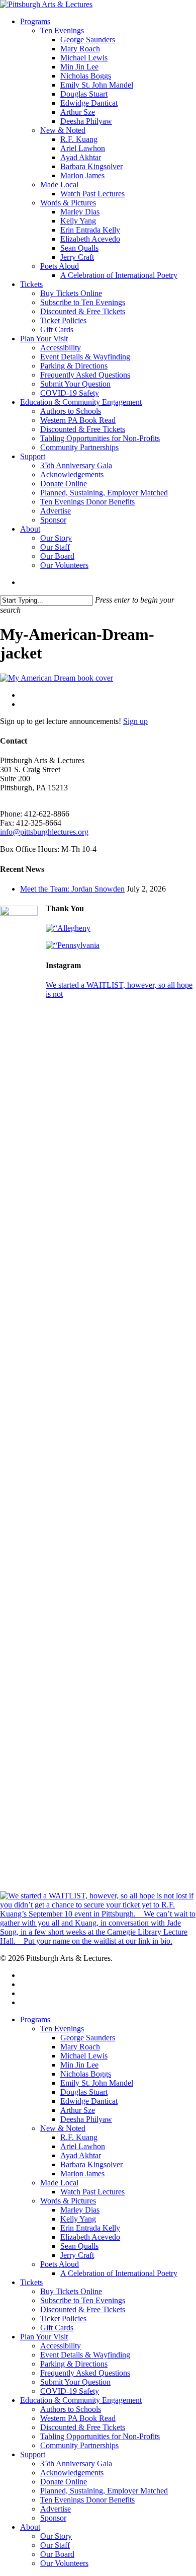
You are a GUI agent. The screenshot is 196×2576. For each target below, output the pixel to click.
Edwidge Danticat (89, 2101)
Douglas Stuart (84, 2092)
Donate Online (64, 2482)
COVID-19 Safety (70, 2391)
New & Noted (63, 2128)
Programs (35, 2019)
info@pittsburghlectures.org (44, 832)
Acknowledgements (72, 2473)
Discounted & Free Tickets (83, 2309)
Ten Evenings (62, 2029)
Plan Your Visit (44, 2337)
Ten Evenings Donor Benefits (87, 2500)
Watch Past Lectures (92, 2192)
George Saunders (88, 2038)
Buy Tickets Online (71, 2291)
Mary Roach (80, 2047)
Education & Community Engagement (81, 2400)
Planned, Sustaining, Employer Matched (104, 2491)
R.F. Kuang (79, 2137)
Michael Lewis (84, 2056)
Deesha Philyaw (86, 2119)
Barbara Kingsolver (91, 2164)
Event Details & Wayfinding (85, 2355)
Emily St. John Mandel (97, 2083)
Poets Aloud (60, 2264)
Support (33, 2454)
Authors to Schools (71, 2409)
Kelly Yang (78, 2219)
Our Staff (55, 2545)
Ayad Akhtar (81, 2155)
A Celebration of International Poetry (119, 2273)
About (30, 2527)
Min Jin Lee (79, 2065)
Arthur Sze (78, 2110)
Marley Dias (80, 2210)
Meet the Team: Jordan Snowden (72, 889)
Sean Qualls (79, 2246)
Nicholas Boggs (86, 2074)
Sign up (135, 721)
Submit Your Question (75, 2382)
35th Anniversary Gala (76, 2463)
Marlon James (82, 2174)
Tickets (31, 2282)
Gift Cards (57, 2328)
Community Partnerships (79, 2445)
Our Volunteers (64, 2563)
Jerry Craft (77, 2255)
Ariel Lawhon (83, 2146)
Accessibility (61, 2346)
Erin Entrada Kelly (90, 2228)
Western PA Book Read (78, 2418)
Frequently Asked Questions (85, 2373)
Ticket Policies (63, 2319)
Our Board (57, 2554)
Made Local (59, 2183)
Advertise (56, 2509)
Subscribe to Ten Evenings (83, 2300)
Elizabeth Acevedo (90, 2237)
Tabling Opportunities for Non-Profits (100, 2436)
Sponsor (53, 2518)
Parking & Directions (74, 2364)
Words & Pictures (68, 2201)
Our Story (56, 2536)
